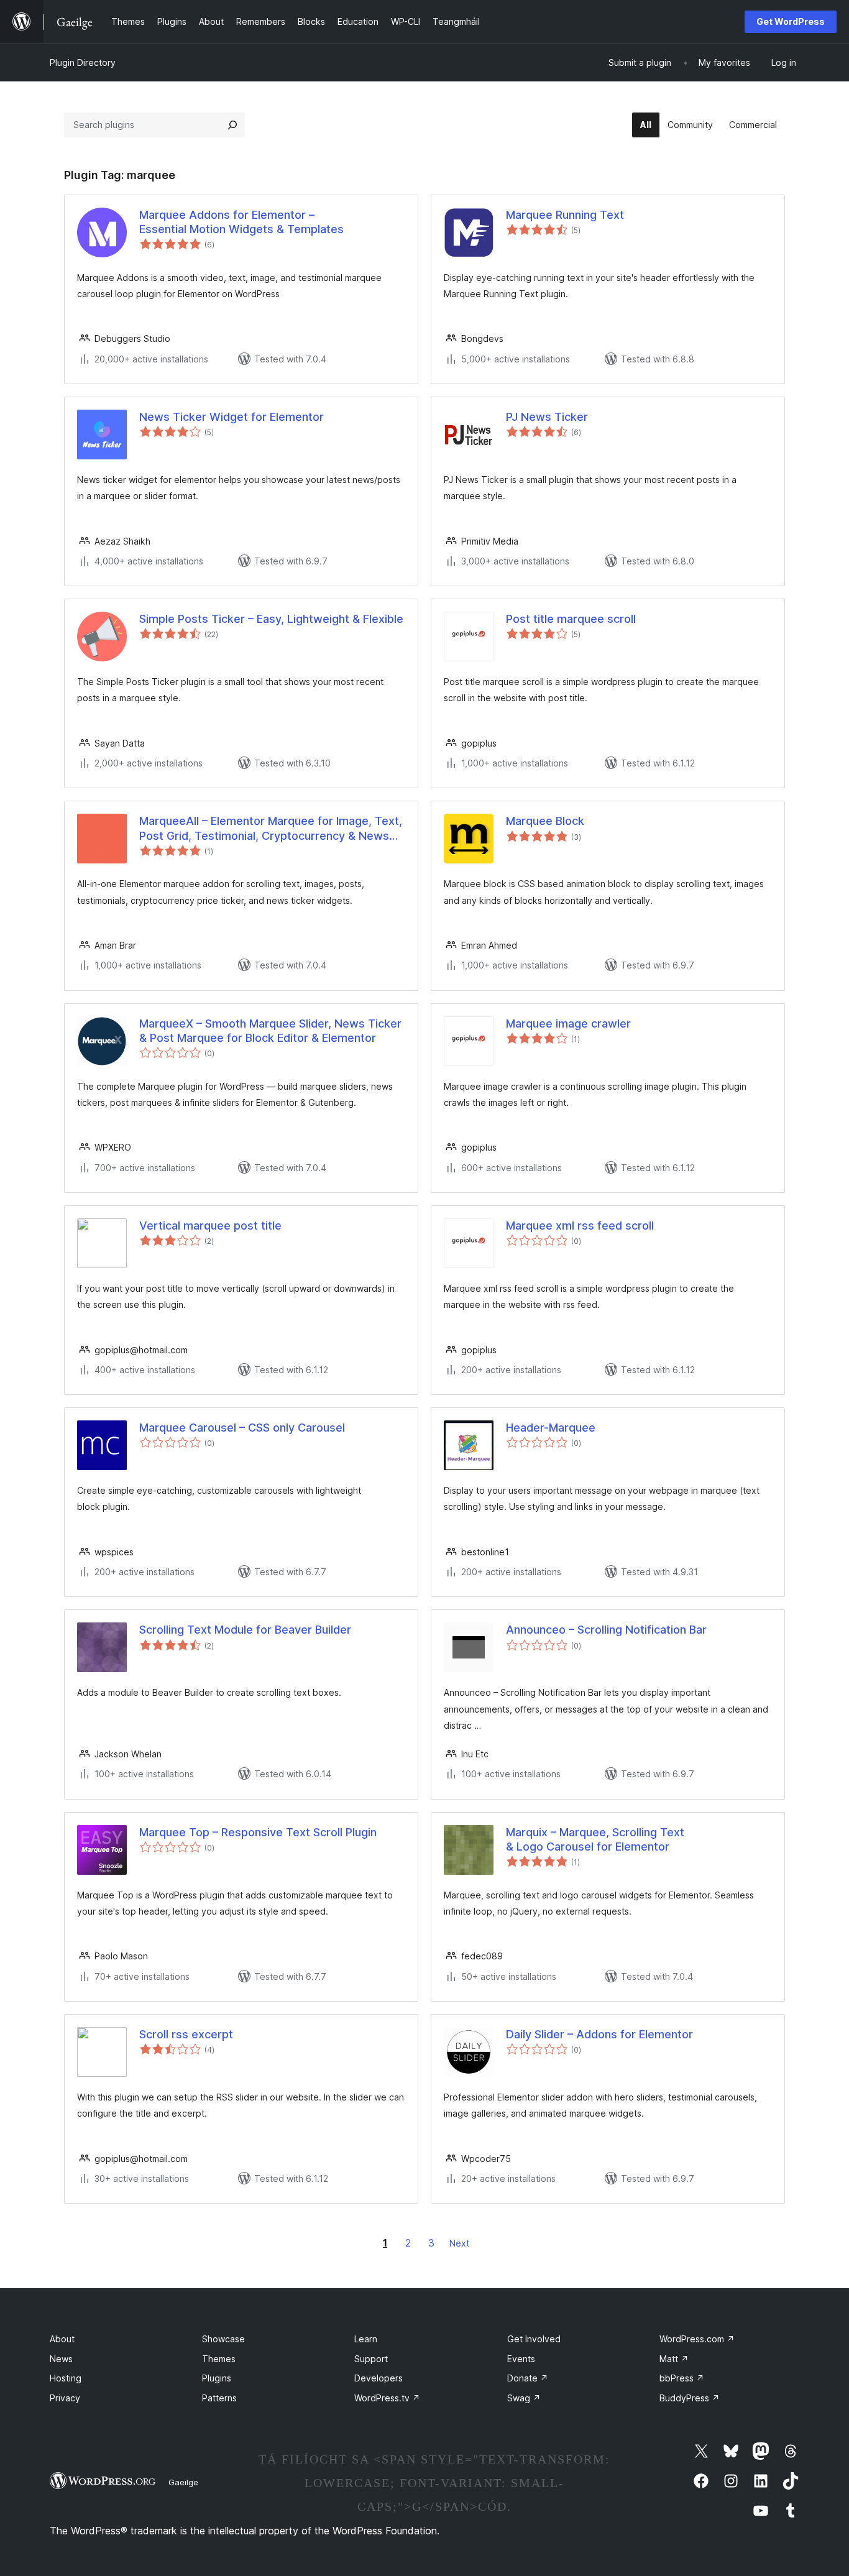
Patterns (219, 2398)
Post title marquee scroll (571, 619)
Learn (366, 2339)
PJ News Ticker (547, 417)
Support (371, 2359)
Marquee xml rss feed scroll (580, 1226)
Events (521, 2359)
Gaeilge (183, 2482)
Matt (674, 2359)
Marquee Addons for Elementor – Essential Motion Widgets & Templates (241, 222)
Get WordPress (791, 21)
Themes (219, 2359)
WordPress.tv (387, 2398)
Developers (379, 2378)
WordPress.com (697, 2339)
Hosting (66, 2378)
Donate (528, 2378)
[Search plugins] (232, 125)
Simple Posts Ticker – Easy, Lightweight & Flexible (271, 619)
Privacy (65, 2398)
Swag (524, 2398)
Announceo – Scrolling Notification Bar (606, 1630)
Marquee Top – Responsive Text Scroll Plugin (258, 1832)
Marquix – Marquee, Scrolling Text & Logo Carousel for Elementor (595, 1839)
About (62, 2339)
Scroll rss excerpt (186, 2034)
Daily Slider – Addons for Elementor (599, 2034)
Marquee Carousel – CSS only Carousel (242, 1428)
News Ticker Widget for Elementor (232, 417)
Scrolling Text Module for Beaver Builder (245, 1630)
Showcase (223, 2339)
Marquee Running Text (565, 215)
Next (459, 2243)
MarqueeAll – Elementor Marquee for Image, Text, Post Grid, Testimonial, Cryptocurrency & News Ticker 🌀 (271, 829)
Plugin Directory (83, 62)
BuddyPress (690, 2398)
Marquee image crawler (568, 1023)
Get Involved (534, 2339)
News (61, 2359)
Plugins (217, 2378)
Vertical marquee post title (210, 1226)
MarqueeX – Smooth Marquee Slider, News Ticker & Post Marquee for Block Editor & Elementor (270, 1031)
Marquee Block (545, 821)
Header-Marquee (551, 1428)
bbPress (682, 2378)
